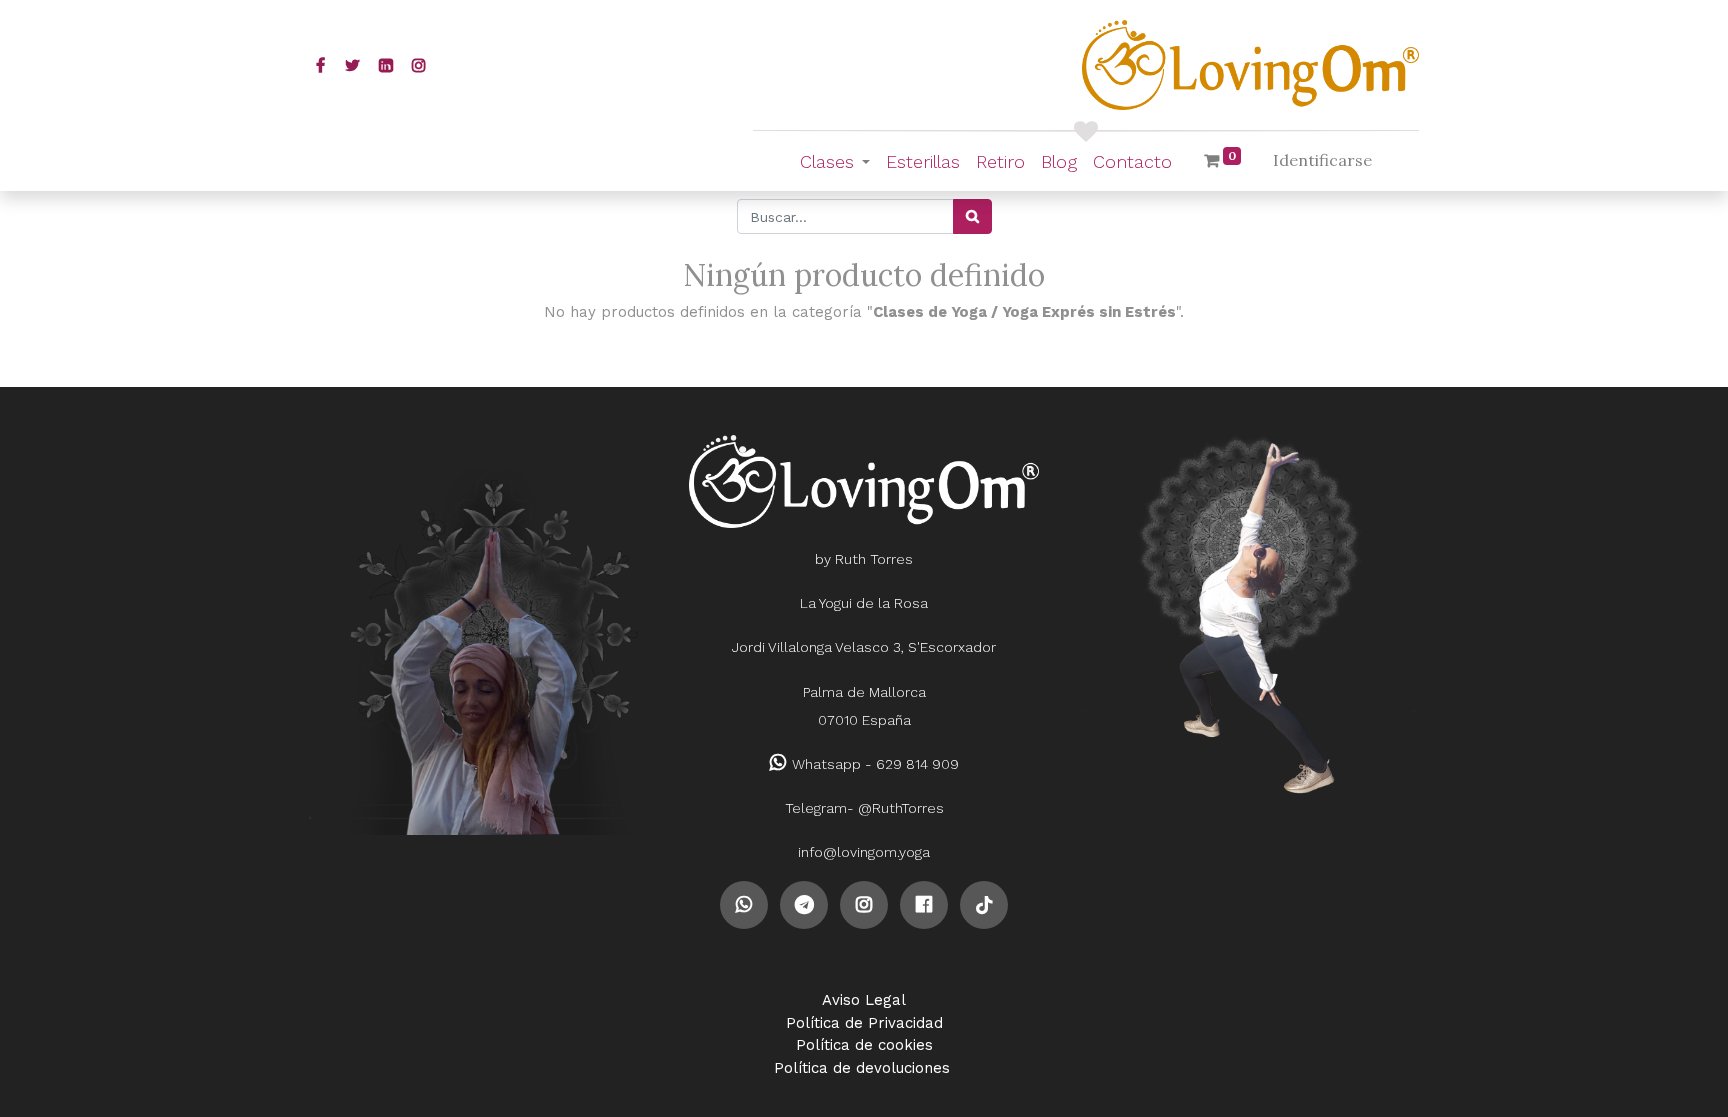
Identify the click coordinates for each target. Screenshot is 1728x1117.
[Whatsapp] (744, 904)
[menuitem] (923, 161)
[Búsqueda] (972, 216)
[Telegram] (804, 904)
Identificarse (1322, 160)
